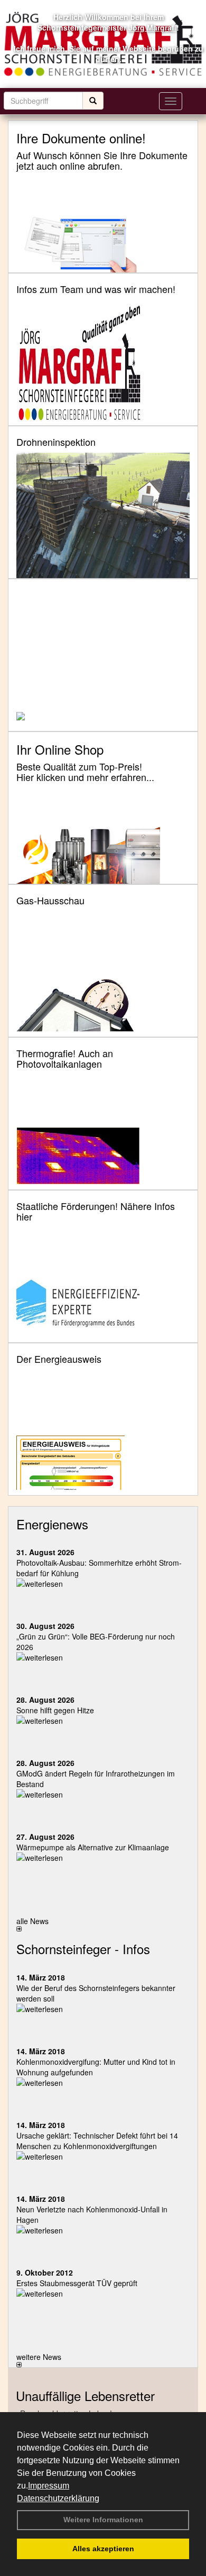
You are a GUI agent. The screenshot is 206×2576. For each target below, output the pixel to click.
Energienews (52, 1524)
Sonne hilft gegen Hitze (55, 1710)
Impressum (49, 2486)
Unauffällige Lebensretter (85, 2396)
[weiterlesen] (103, 1584)
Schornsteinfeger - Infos (83, 1949)
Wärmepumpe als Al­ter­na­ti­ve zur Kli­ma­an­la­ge (93, 1847)
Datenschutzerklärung (58, 2498)
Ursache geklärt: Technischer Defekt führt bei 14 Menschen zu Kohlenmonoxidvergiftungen (97, 2141)
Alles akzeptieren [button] (103, 2549)
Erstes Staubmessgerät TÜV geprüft (77, 2283)
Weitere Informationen (103, 2520)
